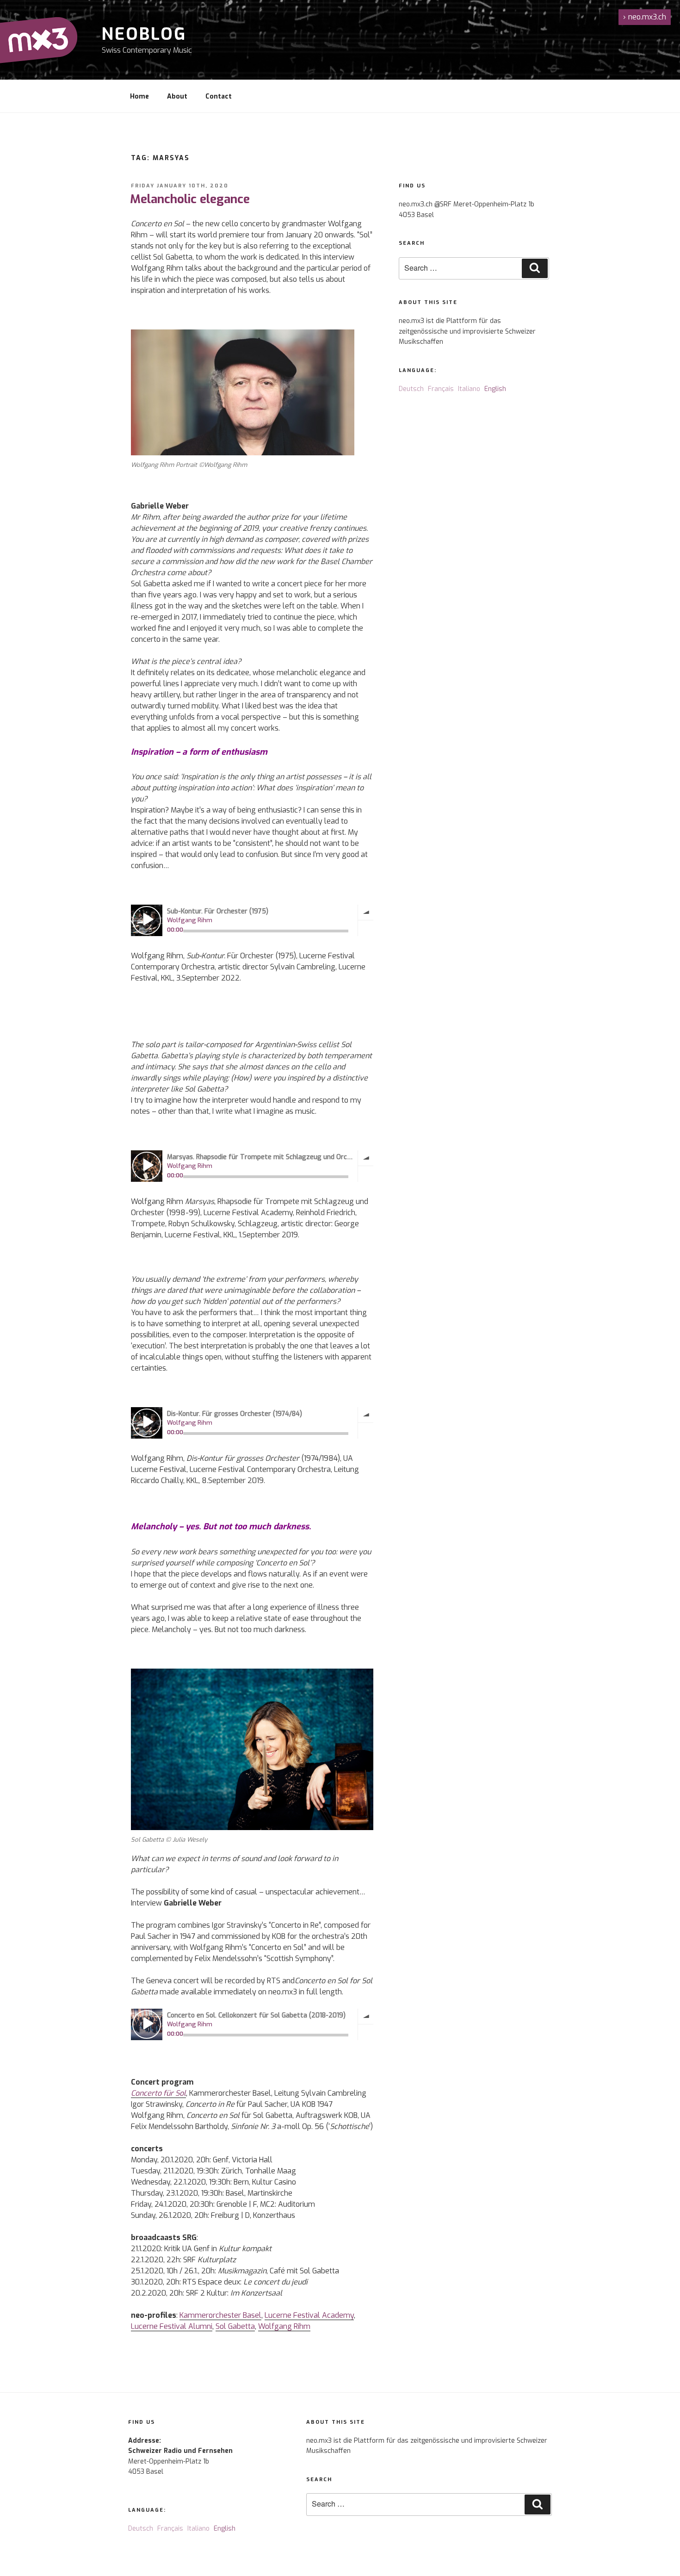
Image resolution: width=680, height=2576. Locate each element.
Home (139, 96)
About (177, 96)
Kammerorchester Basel (220, 2315)
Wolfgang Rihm (284, 2326)
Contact (219, 96)
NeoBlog (144, 34)
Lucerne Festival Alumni (172, 2326)
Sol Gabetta (235, 2326)
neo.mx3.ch (645, 17)
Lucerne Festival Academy (309, 2315)
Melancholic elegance (190, 199)
